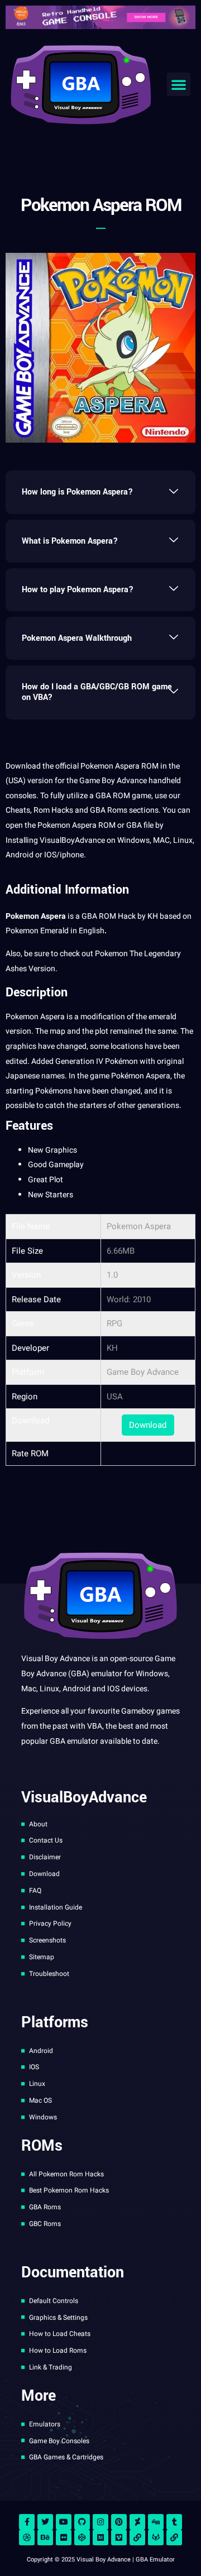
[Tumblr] (174, 2522)
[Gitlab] (156, 2537)
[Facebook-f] (27, 2522)
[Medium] (100, 2537)
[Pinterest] (119, 2522)
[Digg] (156, 2522)
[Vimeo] (119, 2537)
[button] (179, 84)
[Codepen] (82, 2537)
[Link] (137, 2537)
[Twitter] (45, 2522)
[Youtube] (64, 2522)
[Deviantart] (137, 2522)
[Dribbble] (27, 2537)
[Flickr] (64, 2537)
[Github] (82, 2522)
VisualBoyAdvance (72, 840)
